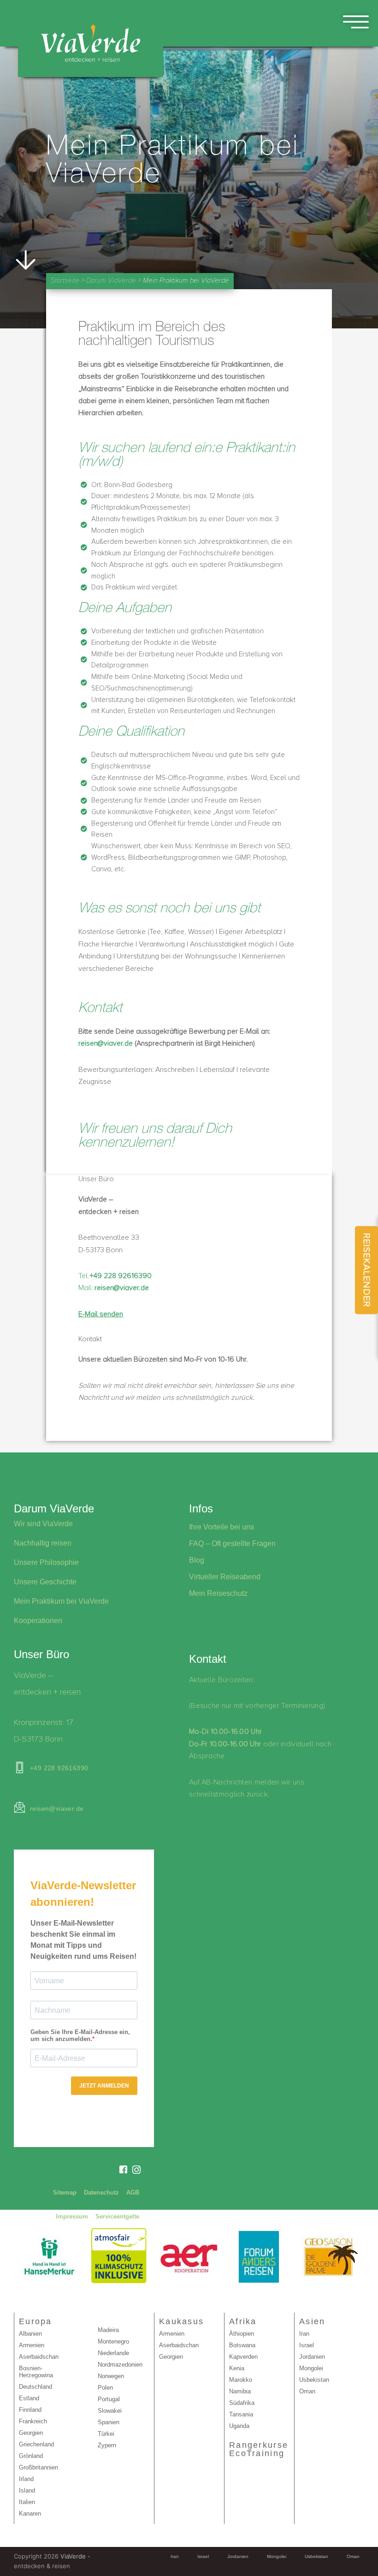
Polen (105, 2388)
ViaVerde (73, 2556)
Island (27, 2490)
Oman (307, 2391)
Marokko (241, 2380)
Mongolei (311, 2368)
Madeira (108, 2330)
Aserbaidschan (39, 2357)
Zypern (107, 2445)
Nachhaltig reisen (43, 1543)
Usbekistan (314, 2380)
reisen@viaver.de (106, 1043)
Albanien (30, 2334)
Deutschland (35, 2387)
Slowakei (110, 2411)
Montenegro (113, 2341)
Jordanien (312, 2357)
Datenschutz (101, 2192)
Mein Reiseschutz (218, 1593)
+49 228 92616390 (59, 1768)
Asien (312, 2321)
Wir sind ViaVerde (43, 1524)
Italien (27, 2502)
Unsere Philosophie (46, 1562)
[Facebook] (123, 2170)
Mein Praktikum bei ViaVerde (61, 1601)
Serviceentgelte (117, 2216)
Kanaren (30, 2514)
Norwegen (111, 2376)
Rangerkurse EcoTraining (259, 2449)
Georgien (31, 2433)
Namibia (240, 2391)
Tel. (115, 1276)
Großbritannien (38, 2467)
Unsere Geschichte (45, 1582)
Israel (307, 2345)
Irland (26, 2479)
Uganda (239, 2426)
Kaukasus (181, 2321)
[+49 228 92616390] (20, 1768)
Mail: (114, 1288)
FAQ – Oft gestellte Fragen (232, 1544)
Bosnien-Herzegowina (36, 2372)
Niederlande (113, 2353)
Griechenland (36, 2444)
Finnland (30, 2410)
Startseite (65, 281)
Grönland (31, 2456)
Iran (304, 2334)
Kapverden (243, 2357)
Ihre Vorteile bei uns (221, 1527)
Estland (29, 2398)
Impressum (72, 2216)
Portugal (109, 2399)
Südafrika (242, 2403)
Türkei (106, 2434)
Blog (197, 1560)
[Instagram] (136, 2169)
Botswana (242, 2345)
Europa (35, 2321)
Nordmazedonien (120, 2365)
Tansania (241, 2414)
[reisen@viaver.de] (20, 1807)
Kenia (237, 2368)
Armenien (32, 2345)
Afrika (243, 2321)
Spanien (109, 2422)
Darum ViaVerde (111, 281)
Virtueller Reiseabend (225, 1577)
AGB (133, 2192)
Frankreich (33, 2421)
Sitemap (65, 2192)
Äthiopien (242, 2334)
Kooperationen (38, 1621)
